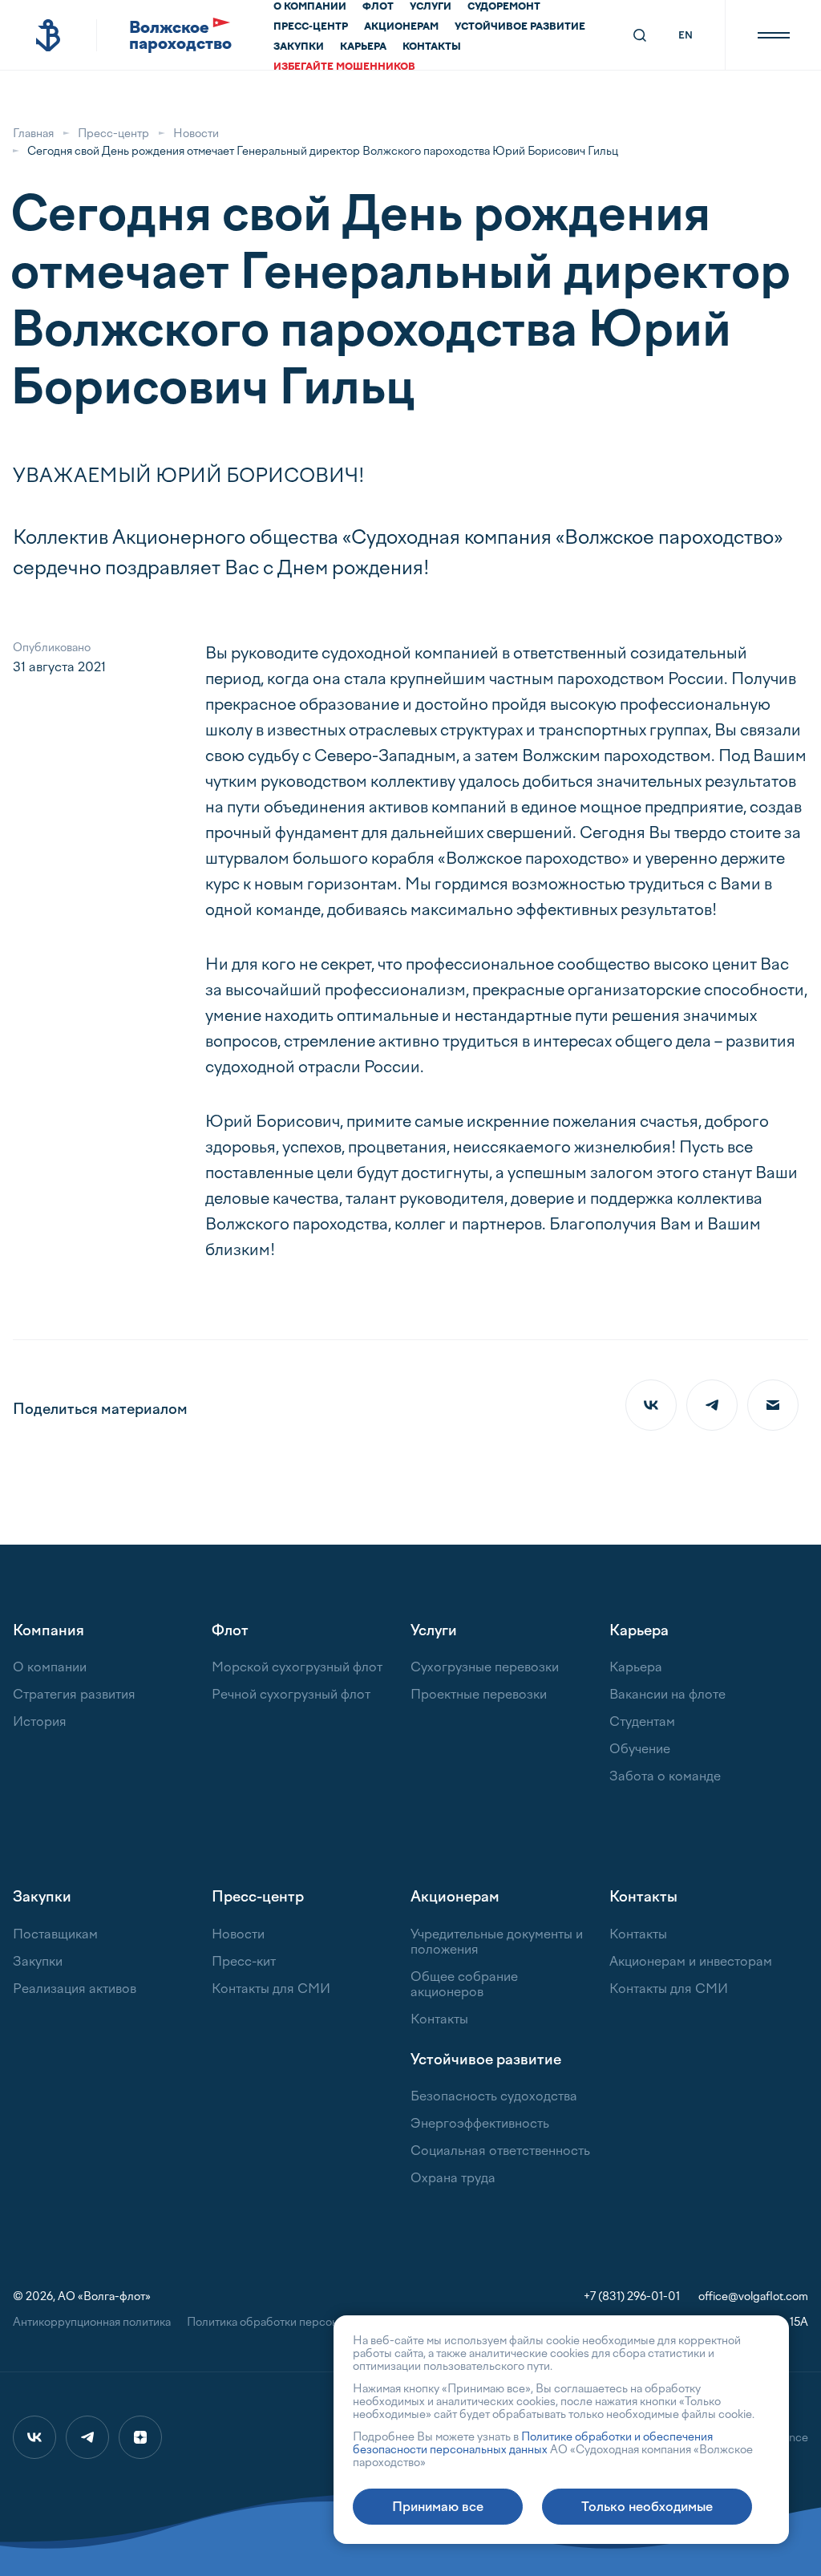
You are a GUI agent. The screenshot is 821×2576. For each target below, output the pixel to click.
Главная (33, 134)
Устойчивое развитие (520, 26)
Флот (378, 6)
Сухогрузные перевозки (485, 1667)
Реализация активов (75, 1989)
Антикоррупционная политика (92, 2322)
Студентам (642, 1721)
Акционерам (401, 26)
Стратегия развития (74, 1694)
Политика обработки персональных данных (302, 2322)
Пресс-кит (244, 1961)
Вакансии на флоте (667, 1694)
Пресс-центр (311, 26)
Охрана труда (453, 2178)
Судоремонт (504, 6)
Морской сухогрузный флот (297, 1667)
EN (686, 35)
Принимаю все (438, 2507)
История (40, 1721)
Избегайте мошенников (344, 67)
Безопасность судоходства (494, 2096)
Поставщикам (55, 1934)
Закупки (299, 47)
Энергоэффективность (480, 2123)
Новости (196, 134)
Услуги (431, 6)
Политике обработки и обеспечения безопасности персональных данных (533, 2443)
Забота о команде (665, 1776)
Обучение (640, 1749)
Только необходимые (647, 2507)
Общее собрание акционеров (464, 1984)
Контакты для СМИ (271, 1989)
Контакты (432, 47)
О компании (310, 6)
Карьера (363, 47)
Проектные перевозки (479, 1694)
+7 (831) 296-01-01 (632, 2297)
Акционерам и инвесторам (691, 1961)
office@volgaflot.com (753, 2297)
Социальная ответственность (500, 2151)
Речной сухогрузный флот (291, 1694)
